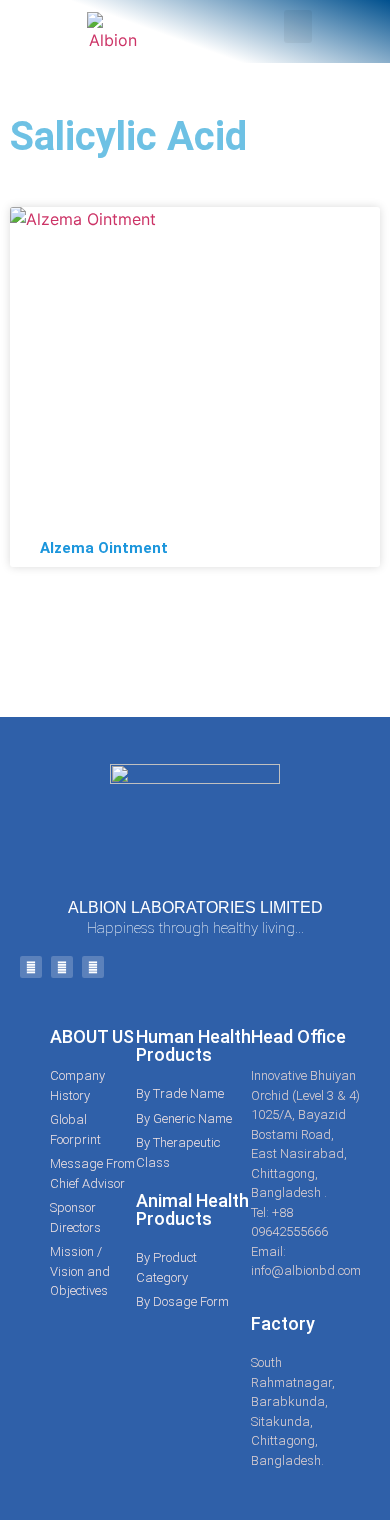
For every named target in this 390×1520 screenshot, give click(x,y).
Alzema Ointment (104, 548)
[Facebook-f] (31, 967)
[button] (298, 26)
